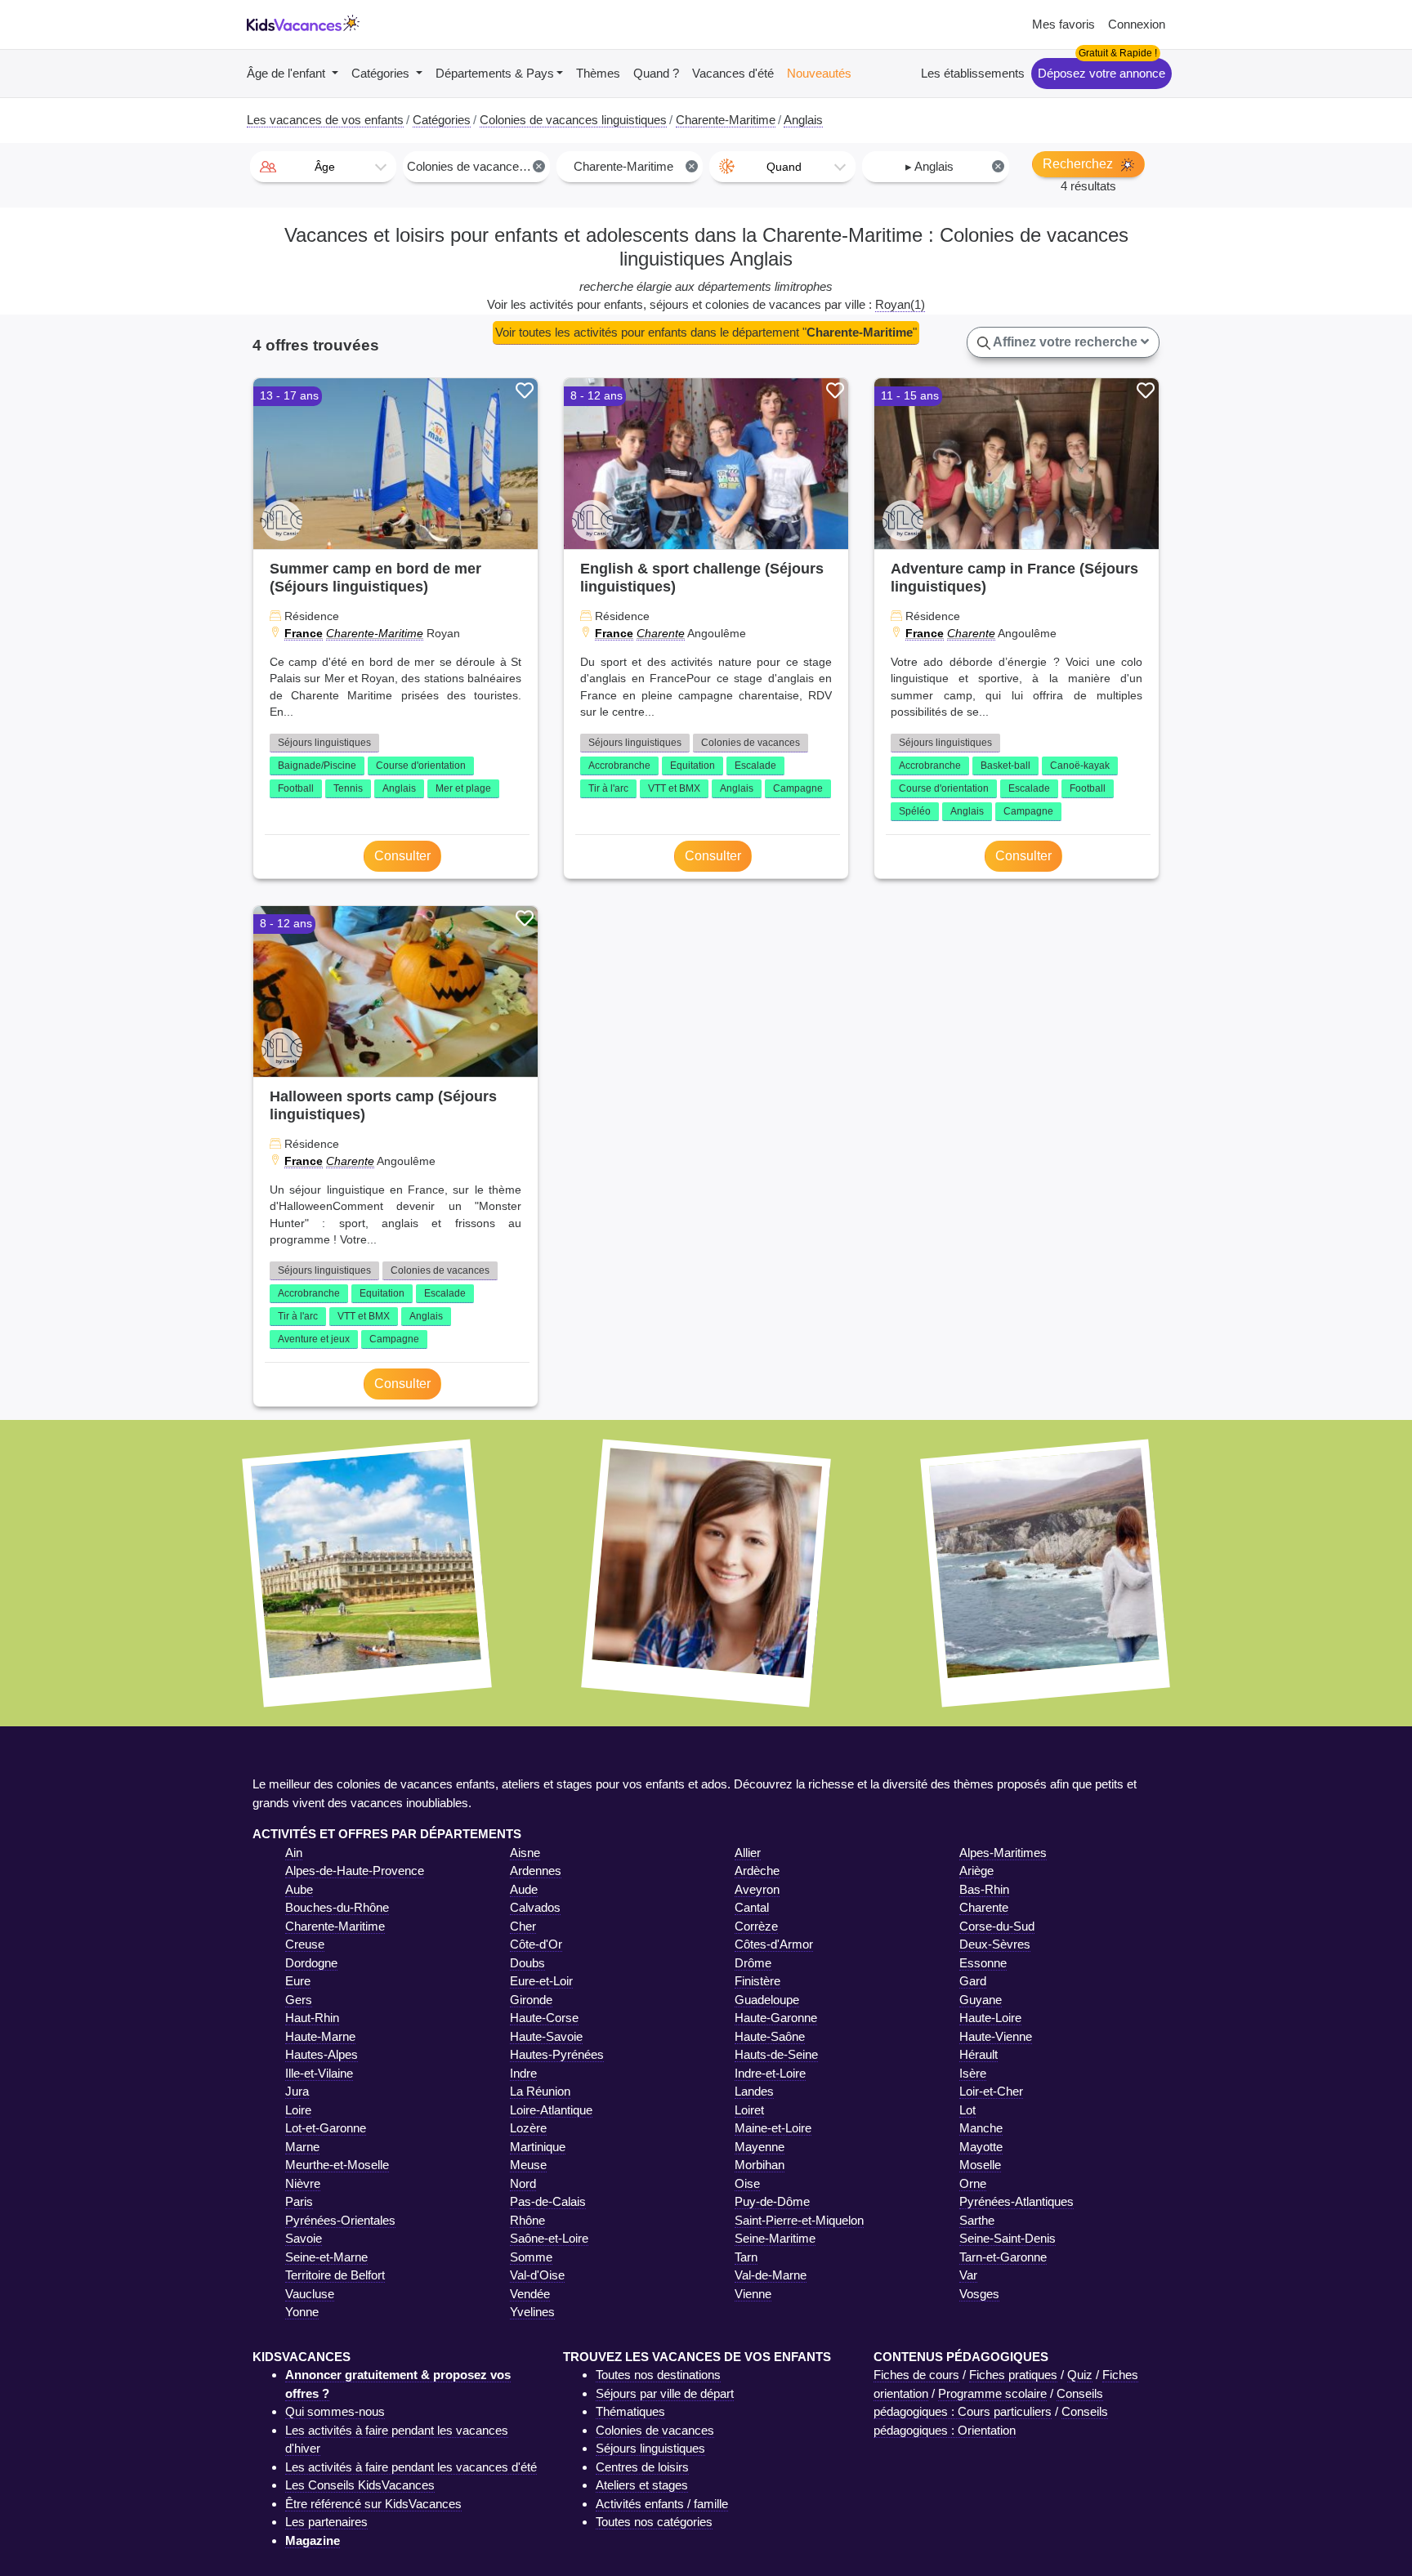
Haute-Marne (320, 2036)
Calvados (535, 1907)
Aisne (525, 1853)
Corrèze (756, 1926)
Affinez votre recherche (1066, 342)
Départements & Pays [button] (495, 73)
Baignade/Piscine (317, 766)
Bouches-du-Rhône (337, 1907)
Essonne (983, 1963)
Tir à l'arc (608, 788)
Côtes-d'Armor (774, 1944)
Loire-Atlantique (551, 2110)
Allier (748, 1853)
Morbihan (760, 2165)
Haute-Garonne (776, 2018)
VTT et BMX (674, 788)
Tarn (746, 2257)
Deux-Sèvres (995, 1944)
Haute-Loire (990, 2018)
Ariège (976, 1871)
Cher (523, 1926)
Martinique (538, 2147)
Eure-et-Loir (541, 1981)
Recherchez (1079, 164)
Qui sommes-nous (335, 2411)
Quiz (1080, 2375)
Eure (298, 1981)
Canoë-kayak (1080, 766)
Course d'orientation (421, 766)
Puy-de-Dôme (772, 2201)
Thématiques (630, 2411)
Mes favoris (1063, 24)
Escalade (755, 766)
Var (968, 2275)
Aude (524, 1889)
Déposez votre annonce (1101, 73)
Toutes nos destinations (658, 2375)
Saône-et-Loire (549, 2238)
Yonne (302, 2312)
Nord (523, 2183)
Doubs (527, 1963)
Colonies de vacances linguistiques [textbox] (478, 166)
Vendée (530, 2294)
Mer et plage (463, 788)
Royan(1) (900, 304)
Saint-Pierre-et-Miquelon (799, 2220)
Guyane (981, 2000)
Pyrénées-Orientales (340, 2220)
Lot (967, 2110)
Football (296, 788)
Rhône (527, 2220)
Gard (973, 1981)
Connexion (1137, 24)
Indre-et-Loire (770, 2073)
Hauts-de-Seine (776, 2054)
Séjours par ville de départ (665, 2393)
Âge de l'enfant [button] (288, 73)
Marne (302, 2147)
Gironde (531, 2000)
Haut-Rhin (312, 2018)
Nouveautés (819, 73)
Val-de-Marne (771, 2275)
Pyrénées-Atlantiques (1017, 2201)
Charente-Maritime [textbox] (635, 166)
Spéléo (915, 811)
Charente (661, 633)
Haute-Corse (544, 2018)
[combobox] (323, 167)
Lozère (528, 2128)
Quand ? (656, 73)
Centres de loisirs (642, 2467)
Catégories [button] (382, 73)
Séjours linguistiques (324, 743)
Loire (298, 2110)
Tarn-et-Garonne (1003, 2257)
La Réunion (540, 2091)
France (304, 633)
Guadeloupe (767, 2000)
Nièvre (303, 2183)
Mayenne (760, 2147)
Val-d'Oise (537, 2275)
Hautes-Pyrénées (557, 2054)
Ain (294, 1853)
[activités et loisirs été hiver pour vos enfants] (303, 25)
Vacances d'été (733, 73)
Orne (973, 2183)
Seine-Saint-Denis (1008, 2238)
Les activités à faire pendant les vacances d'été (411, 2467)
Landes (754, 2091)
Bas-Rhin (984, 1889)
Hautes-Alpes (322, 2054)
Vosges (979, 2294)
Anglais (399, 788)
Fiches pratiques (1013, 2375)
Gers (299, 2000)
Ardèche (757, 1871)
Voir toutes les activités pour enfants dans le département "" (706, 332)
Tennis (348, 788)
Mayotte (981, 2147)
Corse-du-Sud (997, 1926)
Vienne (753, 2294)
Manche (981, 2128)
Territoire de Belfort (335, 2275)
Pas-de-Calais (548, 2201)
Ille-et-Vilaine (319, 2073)
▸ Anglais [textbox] (954, 166)
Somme (531, 2257)
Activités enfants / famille (662, 2504)
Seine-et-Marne (326, 2257)
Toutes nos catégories (654, 2522)
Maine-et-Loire (773, 2128)
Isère (973, 2073)
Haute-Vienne (996, 2036)
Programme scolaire (992, 2393)
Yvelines (532, 2312)
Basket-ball (1005, 766)
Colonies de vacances (751, 743)
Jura (297, 2091)
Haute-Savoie (546, 2036)
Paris (299, 2201)
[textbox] (323, 167)
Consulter (402, 856)
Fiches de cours (916, 2375)
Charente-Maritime (375, 633)
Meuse (528, 2165)
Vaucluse (310, 2294)
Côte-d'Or (536, 1944)
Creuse (305, 1944)
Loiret (749, 2110)
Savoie (304, 2238)
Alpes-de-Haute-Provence (355, 1871)
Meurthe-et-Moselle (337, 2165)
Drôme (753, 1963)
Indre (523, 2073)
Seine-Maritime (775, 2238)
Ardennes (536, 1871)
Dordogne (311, 1963)
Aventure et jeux (314, 1339)
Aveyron (757, 1889)
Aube (299, 1889)
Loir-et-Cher (991, 2091)
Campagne (798, 788)
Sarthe (977, 2220)
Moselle (980, 2165)
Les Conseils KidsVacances (360, 2485)
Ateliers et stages (642, 2485)
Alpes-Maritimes (1003, 1853)
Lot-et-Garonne (326, 2128)
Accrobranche (619, 766)
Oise (747, 2183)
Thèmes (598, 73)
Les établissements (973, 73)
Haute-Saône (770, 2036)
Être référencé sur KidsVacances (373, 2504)
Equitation (693, 766)
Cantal (752, 1907)
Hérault (979, 2054)
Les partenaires (326, 2522)
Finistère (757, 1981)
